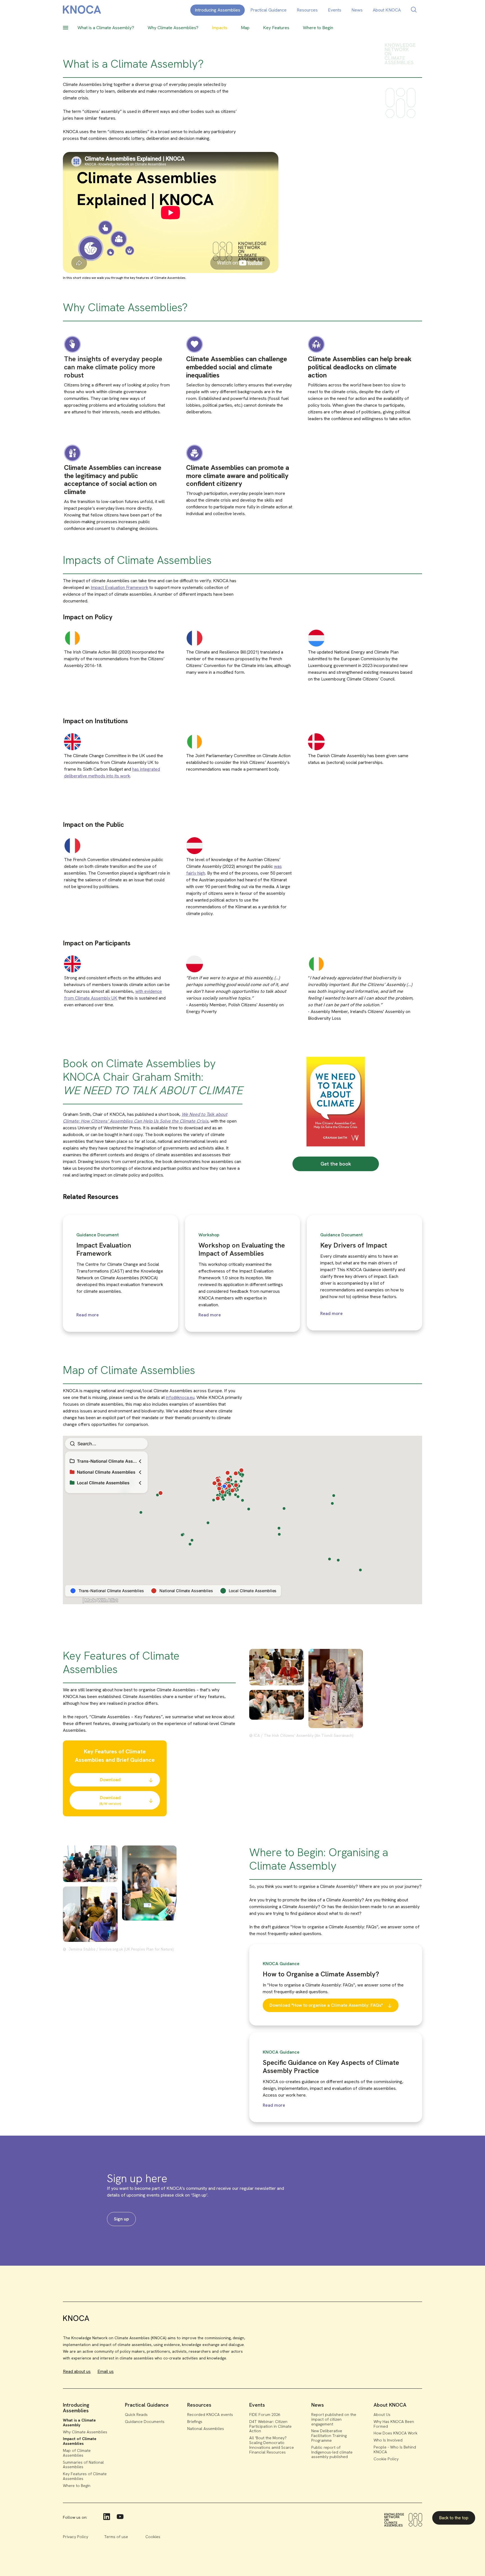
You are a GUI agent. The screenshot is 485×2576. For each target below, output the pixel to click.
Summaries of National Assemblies (83, 2465)
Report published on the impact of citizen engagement (334, 2419)
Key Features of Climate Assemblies (85, 2476)
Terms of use (116, 2537)
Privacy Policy (76, 2537)
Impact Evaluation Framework (119, 587)
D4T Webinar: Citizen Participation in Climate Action (270, 2426)
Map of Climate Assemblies (77, 2453)
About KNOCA (387, 10)
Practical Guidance (268, 10)
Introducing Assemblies (218, 10)
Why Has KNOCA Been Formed (394, 2424)
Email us (106, 2371)
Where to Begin (77, 2486)
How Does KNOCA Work (395, 2433)
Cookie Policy (386, 2459)
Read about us (77, 2371)
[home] (82, 11)
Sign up (121, 2219)
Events (335, 10)
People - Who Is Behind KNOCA (395, 2449)
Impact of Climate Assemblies (80, 2441)
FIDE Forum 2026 (265, 2415)
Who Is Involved (388, 2440)
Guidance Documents (145, 2422)
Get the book (336, 1164)
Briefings (195, 2422)
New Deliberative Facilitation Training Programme (329, 2436)
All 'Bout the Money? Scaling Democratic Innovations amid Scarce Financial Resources (272, 2445)
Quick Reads (136, 2415)
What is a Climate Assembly (79, 2423)
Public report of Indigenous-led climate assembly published (332, 2452)
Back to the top (454, 2518)
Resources (307, 10)
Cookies (153, 2537)
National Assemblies (206, 2429)
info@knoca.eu (180, 1397)
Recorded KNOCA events (210, 2415)
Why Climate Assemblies (85, 2432)
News (357, 10)
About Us (382, 2415)
